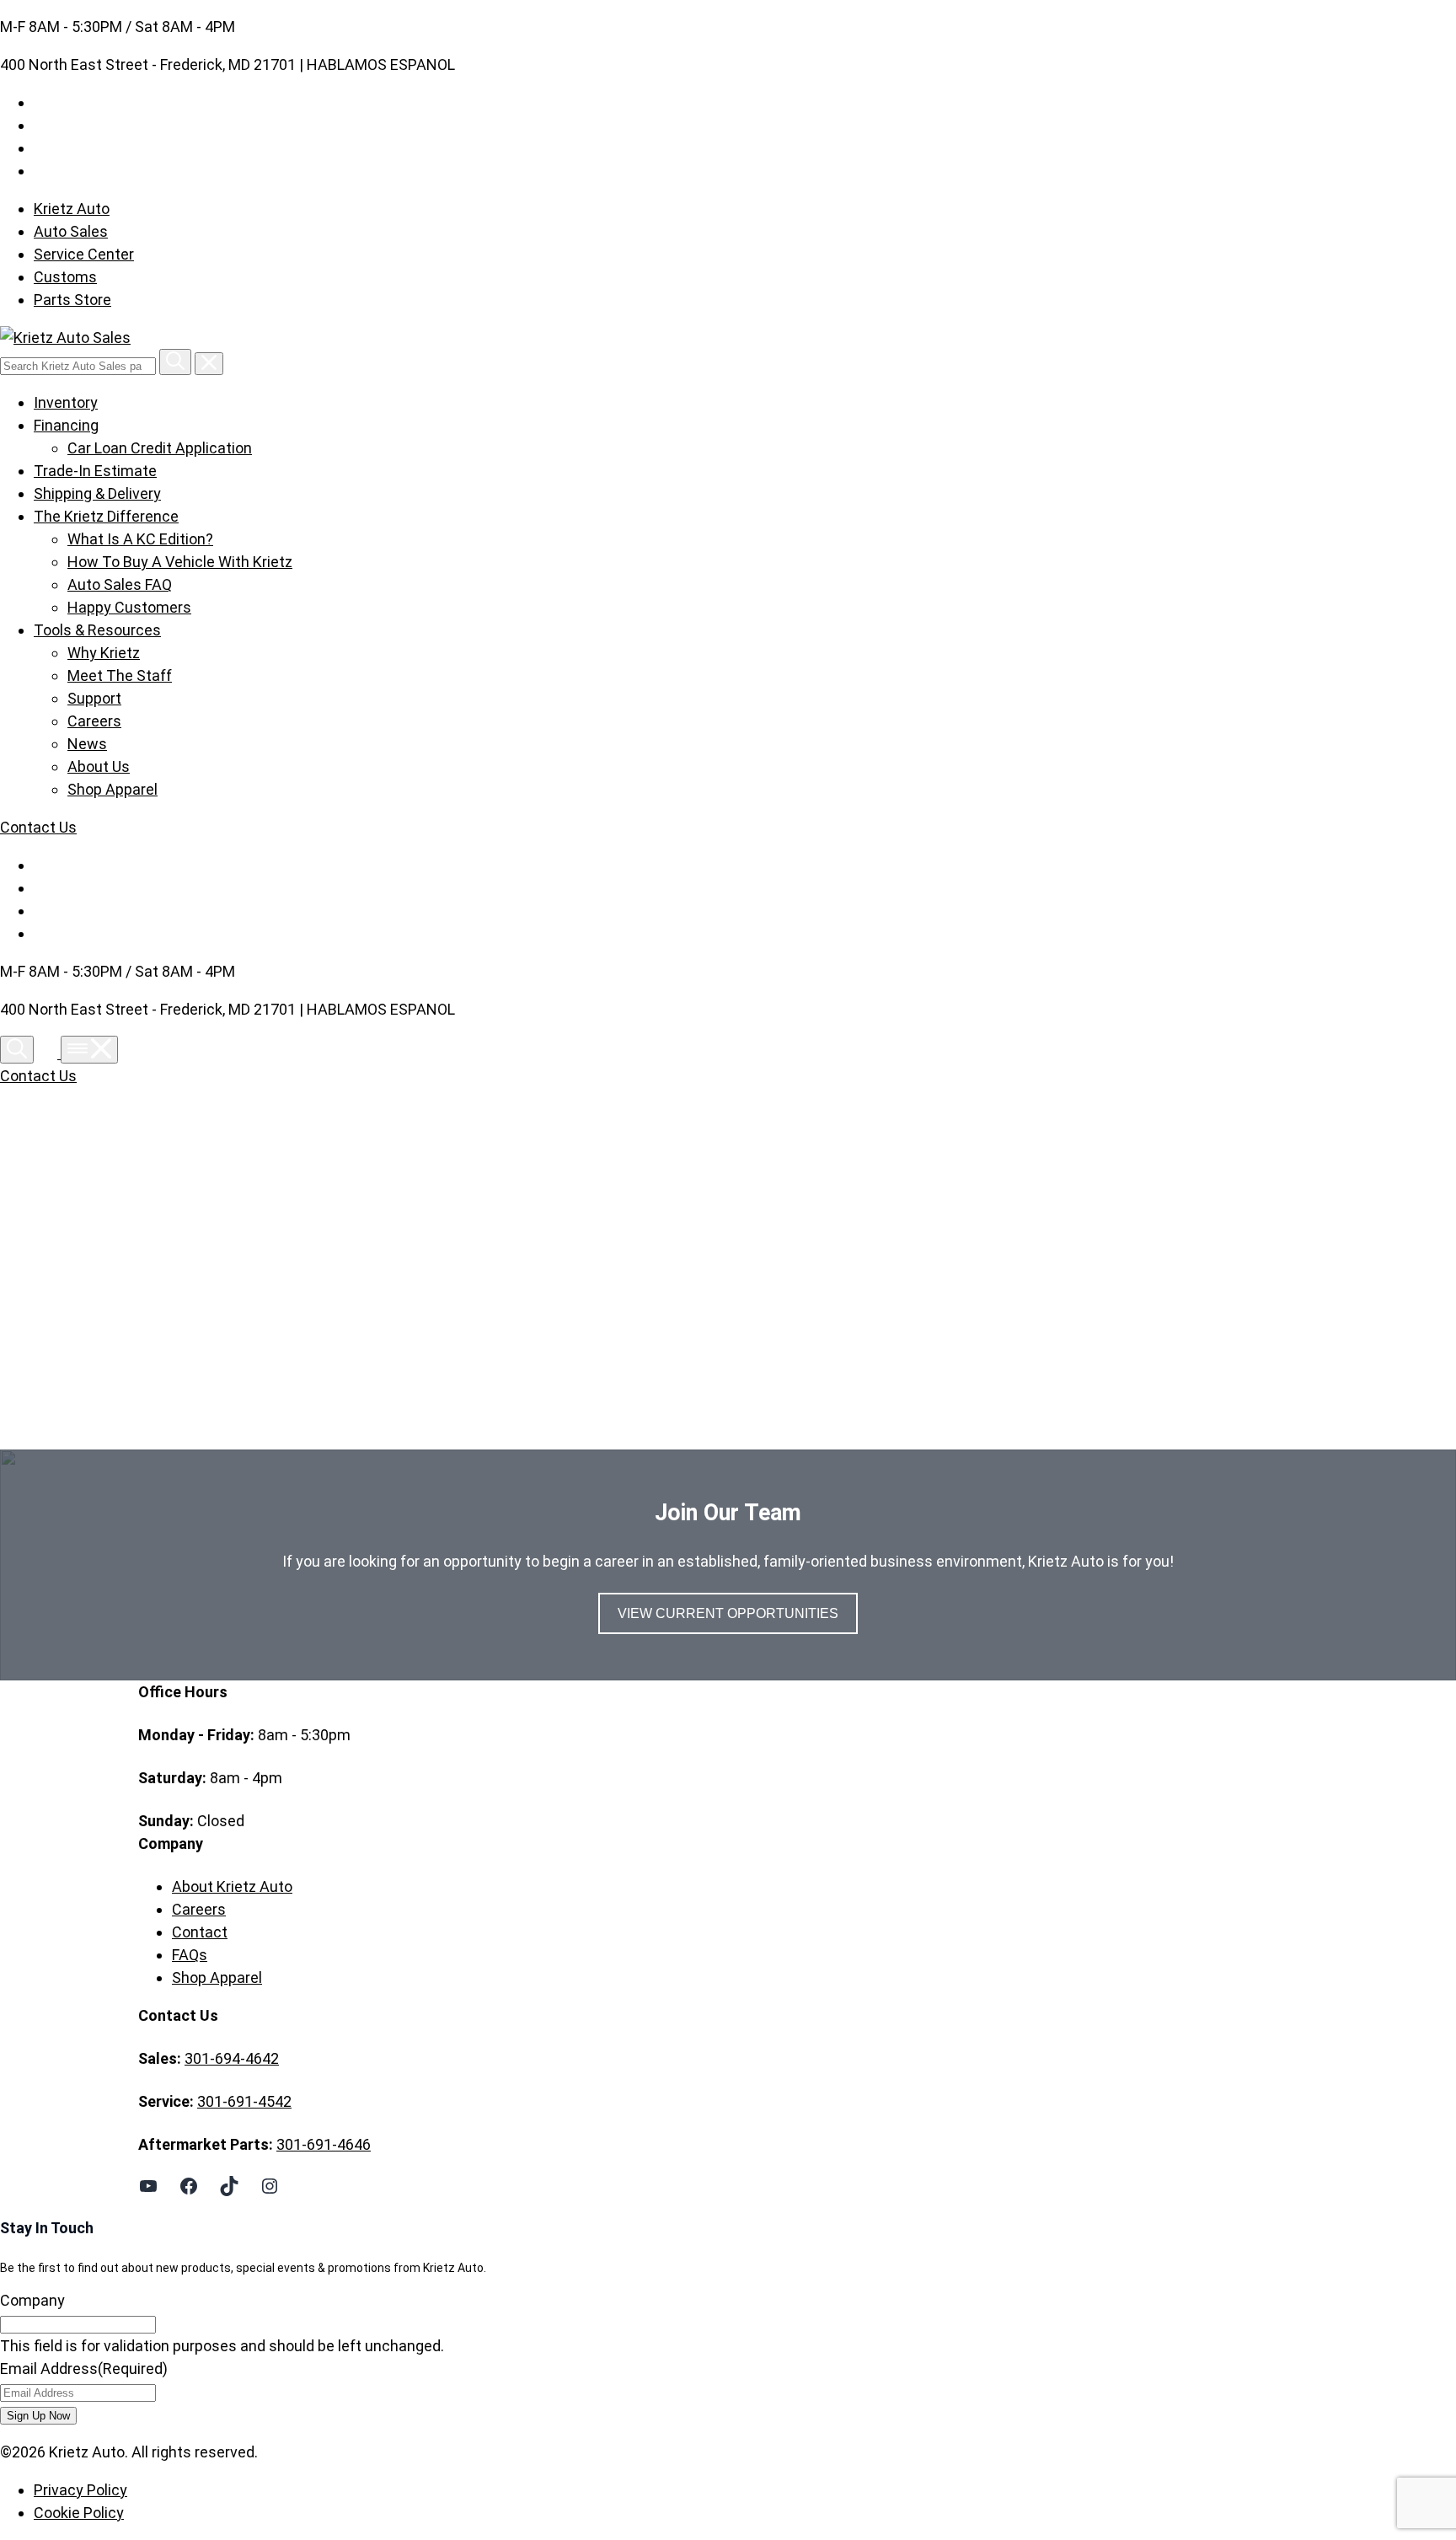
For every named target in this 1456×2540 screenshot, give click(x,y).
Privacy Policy (80, 2490)
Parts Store (72, 300)
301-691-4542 (244, 2101)
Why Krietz (104, 653)
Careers (94, 721)
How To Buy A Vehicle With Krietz (180, 562)
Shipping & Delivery (97, 493)
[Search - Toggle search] (17, 1050)
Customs (65, 277)
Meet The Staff (120, 675)
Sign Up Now (38, 2416)
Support (94, 698)
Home (193, 1271)
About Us (99, 766)
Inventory (66, 402)
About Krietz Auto (232, 1886)
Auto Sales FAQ (120, 584)
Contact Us (38, 827)
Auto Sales (71, 231)
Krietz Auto (72, 209)
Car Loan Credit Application (160, 448)
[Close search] (209, 364)
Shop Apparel (112, 789)
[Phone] (49, 1053)
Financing (66, 425)
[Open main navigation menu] (89, 1050)
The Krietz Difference (106, 516)
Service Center (84, 254)
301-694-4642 (232, 2058)
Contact (200, 1932)
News (87, 744)
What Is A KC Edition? (140, 539)
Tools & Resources (97, 630)
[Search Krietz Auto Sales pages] (175, 362)
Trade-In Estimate (95, 471)
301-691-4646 (324, 2144)
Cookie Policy (79, 2513)
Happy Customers (129, 607)
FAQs (190, 1955)
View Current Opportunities (728, 1613)
